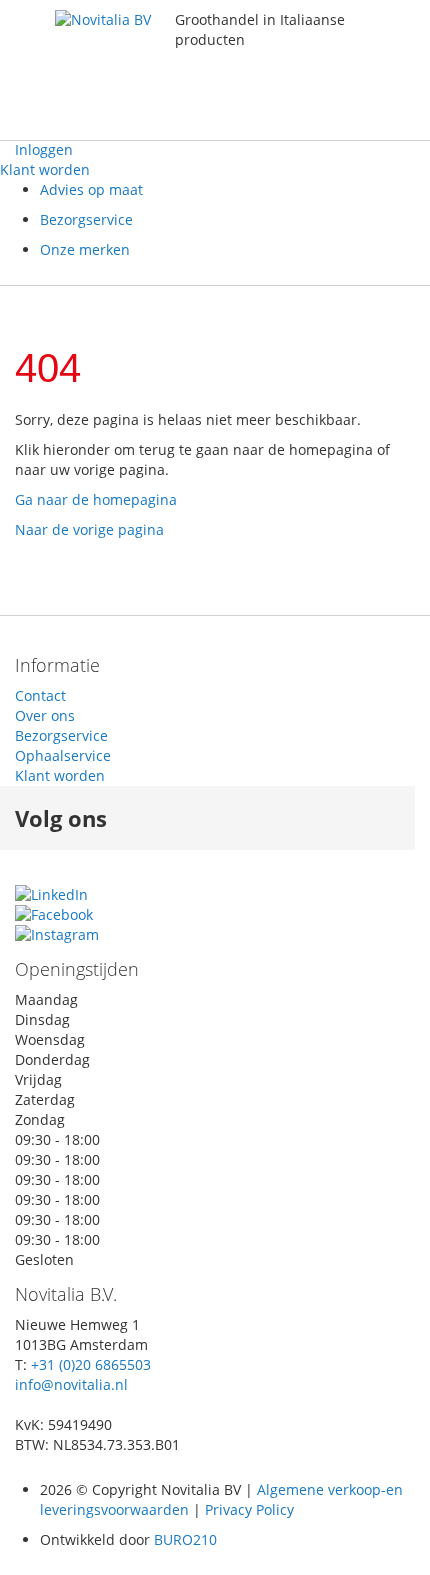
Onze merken (85, 249)
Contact (40, 695)
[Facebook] (54, 914)
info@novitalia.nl (71, 1384)
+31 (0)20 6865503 (91, 1364)
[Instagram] (57, 934)
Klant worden (45, 169)
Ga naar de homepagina (96, 499)
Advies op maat (91, 189)
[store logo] (115, 70)
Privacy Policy (247, 1509)
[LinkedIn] (51, 894)
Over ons (45, 715)
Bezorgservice (86, 219)
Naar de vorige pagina (89, 529)
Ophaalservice (63, 755)
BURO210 (185, 1539)
